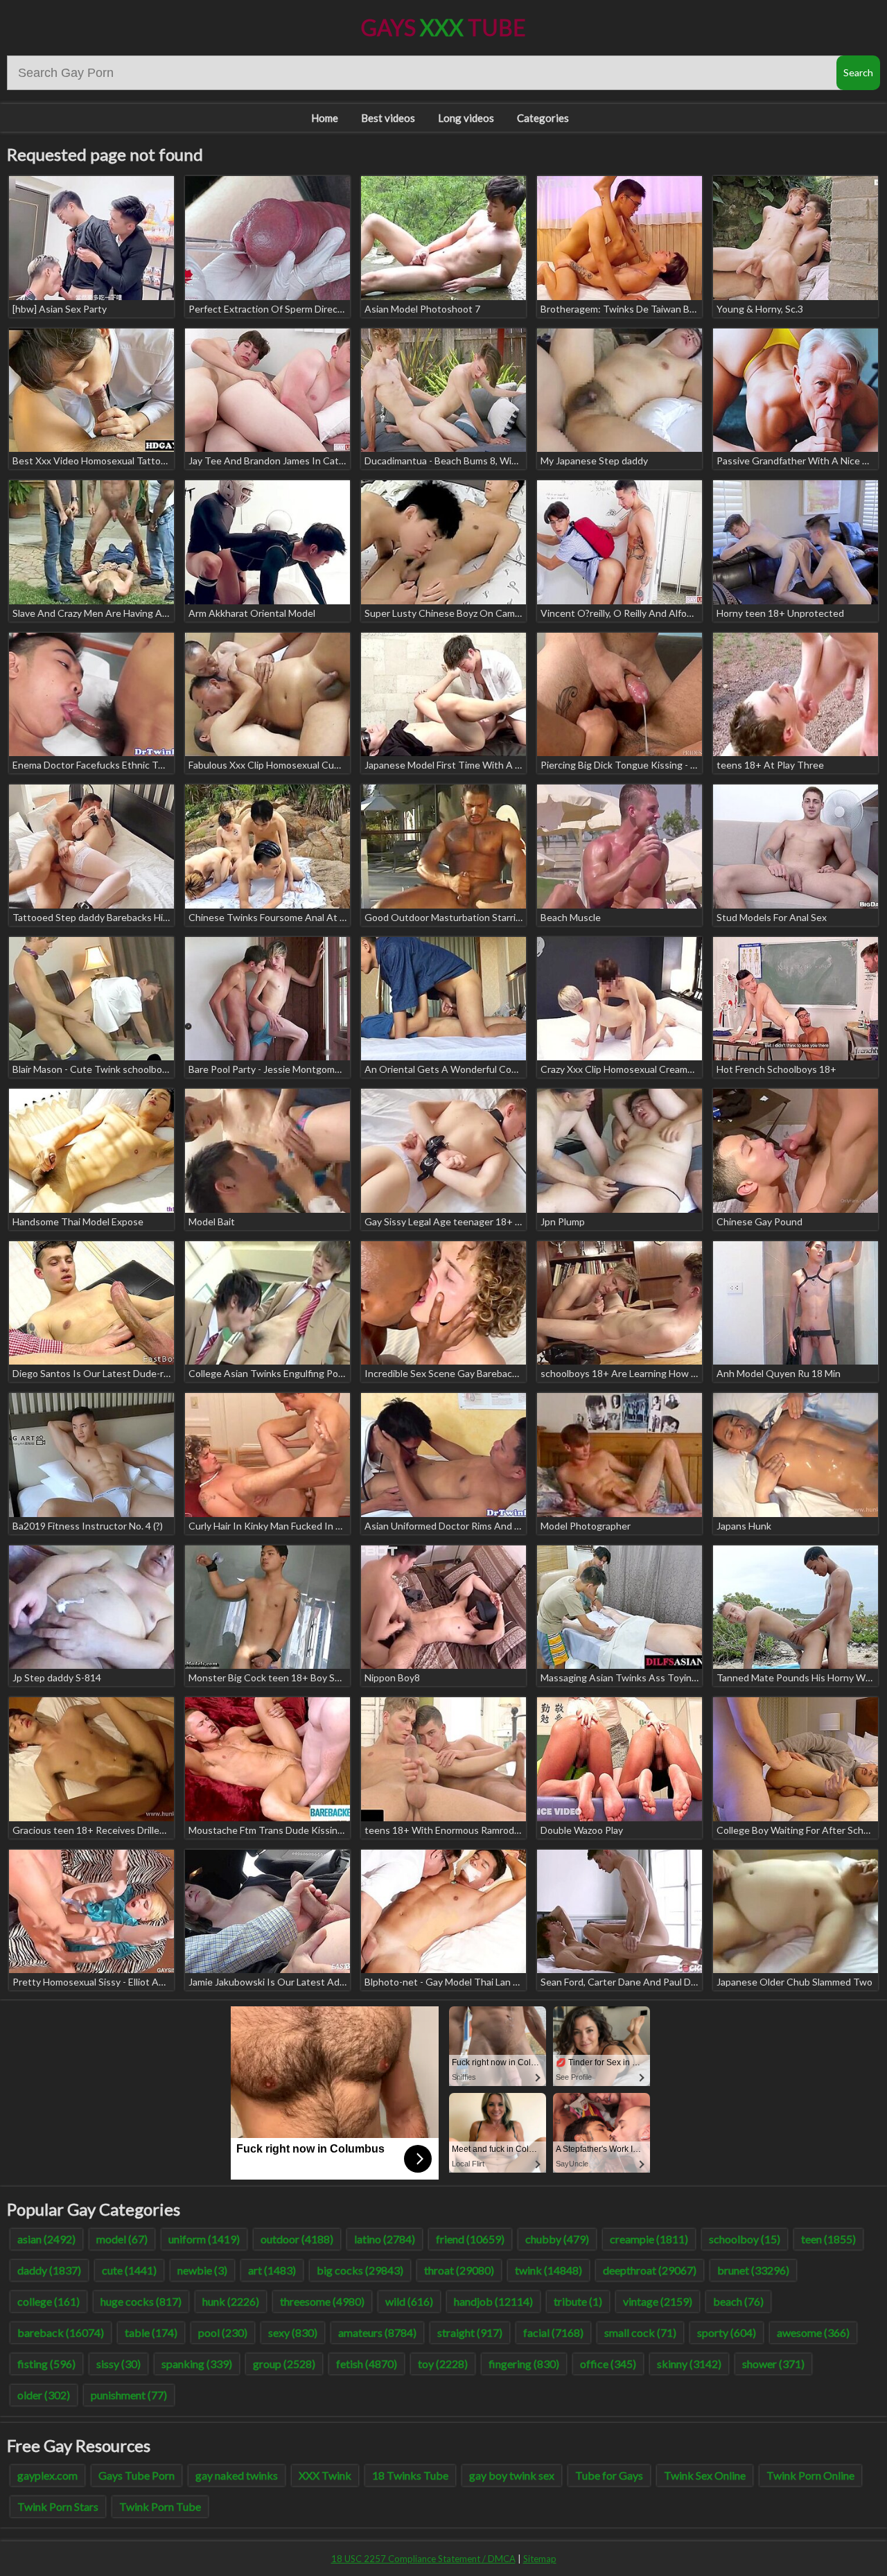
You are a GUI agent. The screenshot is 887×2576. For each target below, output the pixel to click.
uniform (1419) (204, 2239)
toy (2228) (443, 2364)
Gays (443, 27)
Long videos (466, 118)
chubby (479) (557, 2239)
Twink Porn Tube (160, 2506)
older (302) (44, 2395)
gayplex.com (47, 2475)
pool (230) (223, 2332)
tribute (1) (578, 2301)
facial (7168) (553, 2332)
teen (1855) (828, 2239)
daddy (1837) (49, 2270)
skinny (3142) (689, 2364)
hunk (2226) (231, 2301)
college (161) (49, 2301)
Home (325, 118)
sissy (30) (118, 2364)
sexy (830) (293, 2332)
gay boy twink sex (512, 2475)
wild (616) (409, 2301)
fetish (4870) (367, 2364)
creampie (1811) (649, 2239)
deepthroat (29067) (650, 2270)
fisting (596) (46, 2364)
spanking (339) (197, 2364)
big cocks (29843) (360, 2270)
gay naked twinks (237, 2475)
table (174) (151, 2332)
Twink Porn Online (810, 2475)
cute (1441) (129, 2270)
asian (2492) (46, 2239)
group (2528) (284, 2364)
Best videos (388, 118)
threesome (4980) (322, 2301)
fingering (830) (524, 2364)
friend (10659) (470, 2239)
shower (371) (773, 2364)
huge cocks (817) (141, 2301)
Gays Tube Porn (137, 2475)
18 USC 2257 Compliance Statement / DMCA (423, 2559)
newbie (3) (202, 2270)
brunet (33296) (753, 2270)
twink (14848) (548, 2270)
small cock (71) (640, 2332)
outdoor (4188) (297, 2239)
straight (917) (470, 2332)
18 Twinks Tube (410, 2475)
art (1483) (272, 2270)
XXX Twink (325, 2475)
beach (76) (738, 2301)
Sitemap (540, 2559)
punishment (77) (129, 2395)
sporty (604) (727, 2332)
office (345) (608, 2364)
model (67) (122, 2239)
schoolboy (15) (745, 2239)
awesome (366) (813, 2332)
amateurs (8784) (377, 2332)
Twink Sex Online (705, 2475)
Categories (543, 118)
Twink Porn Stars (58, 2506)
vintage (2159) (658, 2301)
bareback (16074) (61, 2332)
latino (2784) (385, 2239)
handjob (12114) (493, 2301)
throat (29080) (459, 2270)
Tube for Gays (609, 2475)
